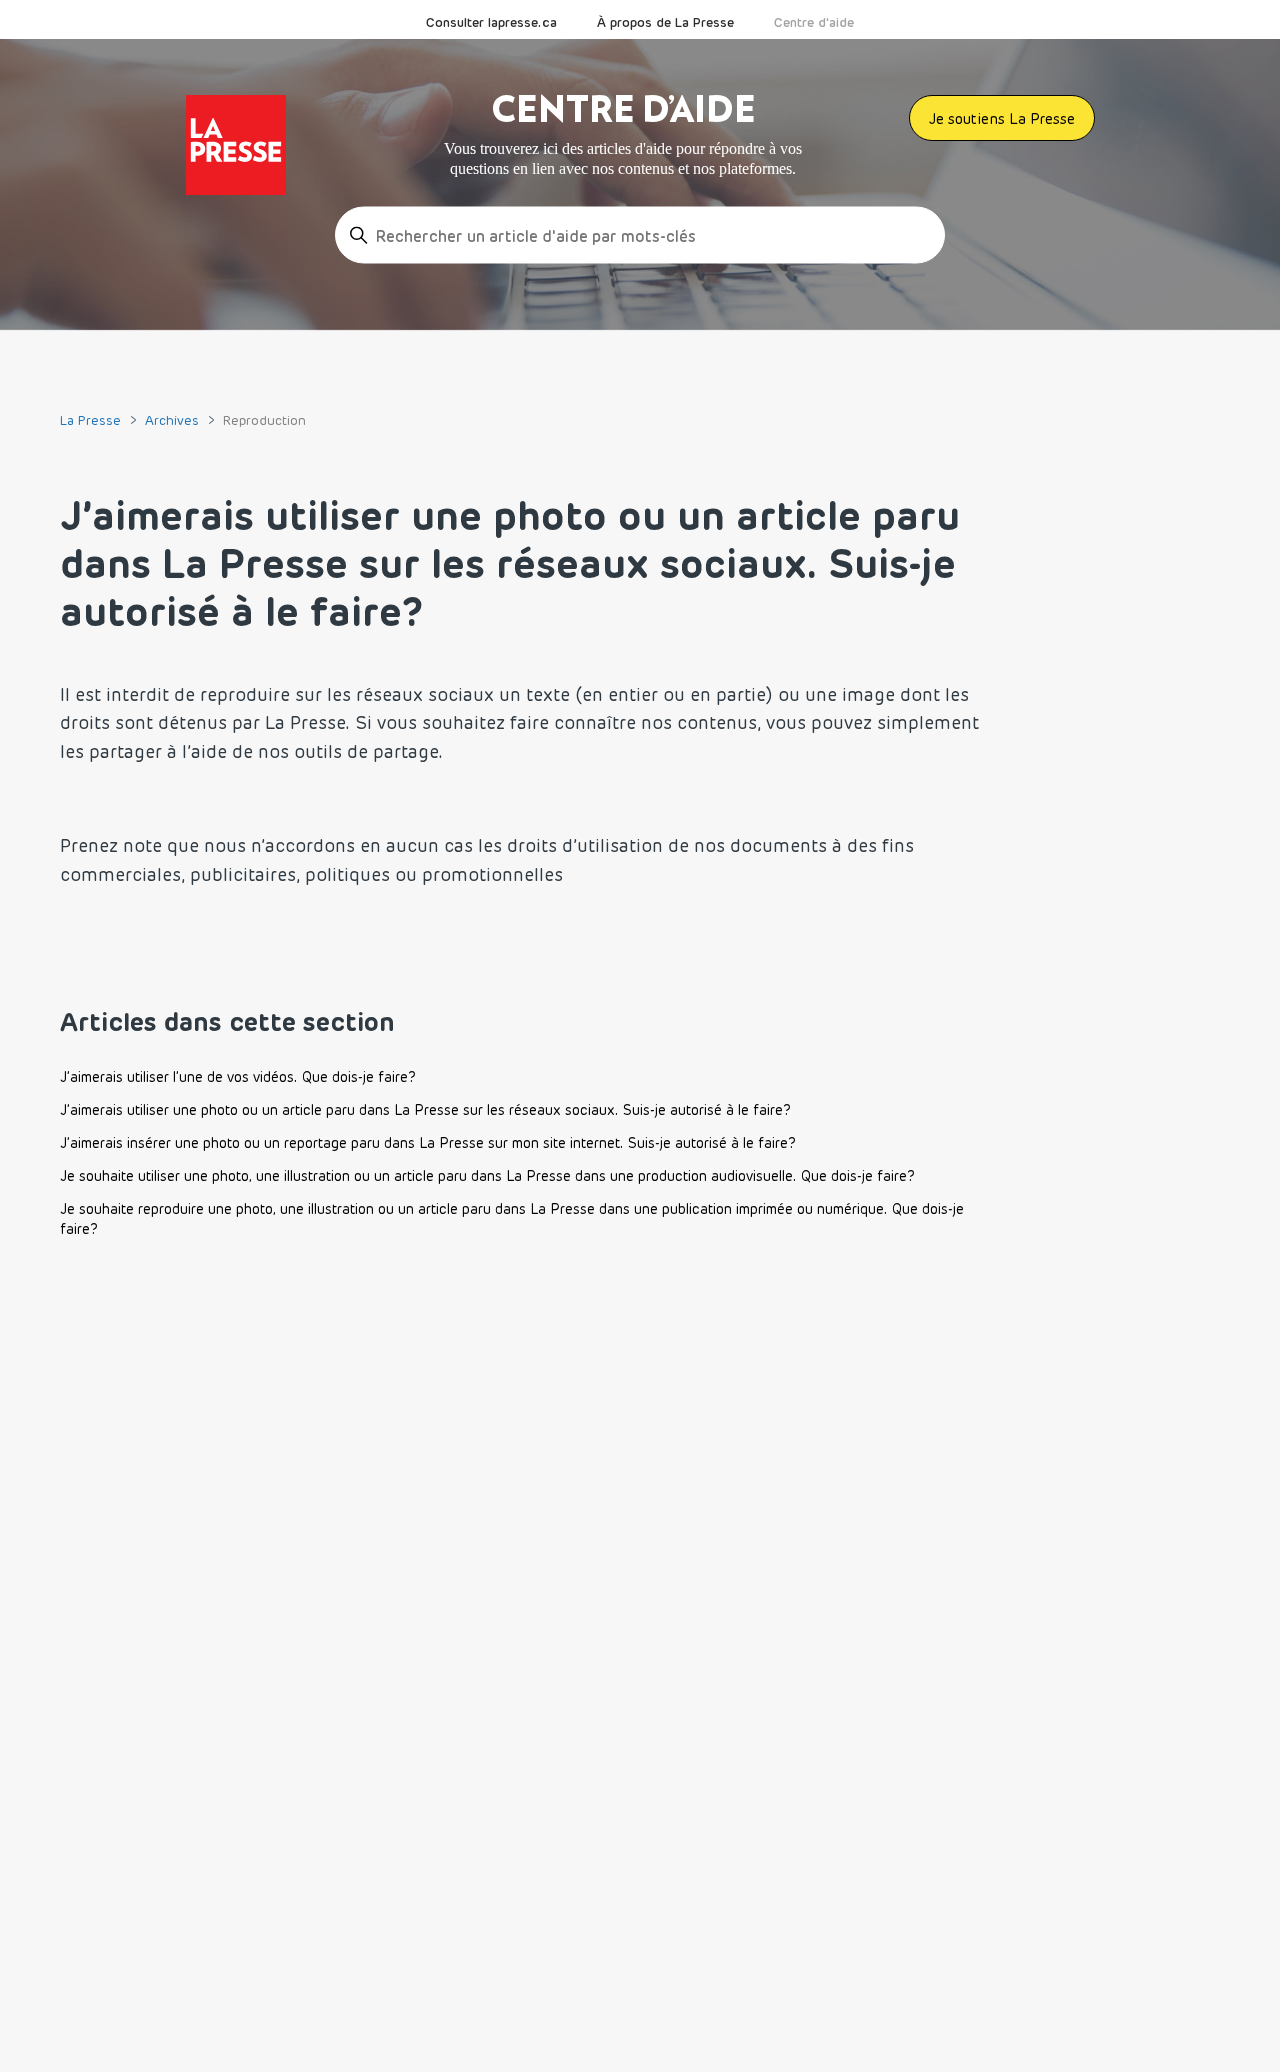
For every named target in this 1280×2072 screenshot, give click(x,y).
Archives (172, 420)
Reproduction (264, 420)
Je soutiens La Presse (1002, 118)
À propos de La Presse (665, 22)
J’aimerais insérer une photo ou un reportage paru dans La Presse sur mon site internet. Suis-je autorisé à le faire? (428, 1143)
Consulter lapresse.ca (491, 22)
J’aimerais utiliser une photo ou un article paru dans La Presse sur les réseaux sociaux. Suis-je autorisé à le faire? (425, 1110)
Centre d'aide (814, 22)
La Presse (90, 420)
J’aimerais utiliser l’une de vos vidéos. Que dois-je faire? (238, 1077)
